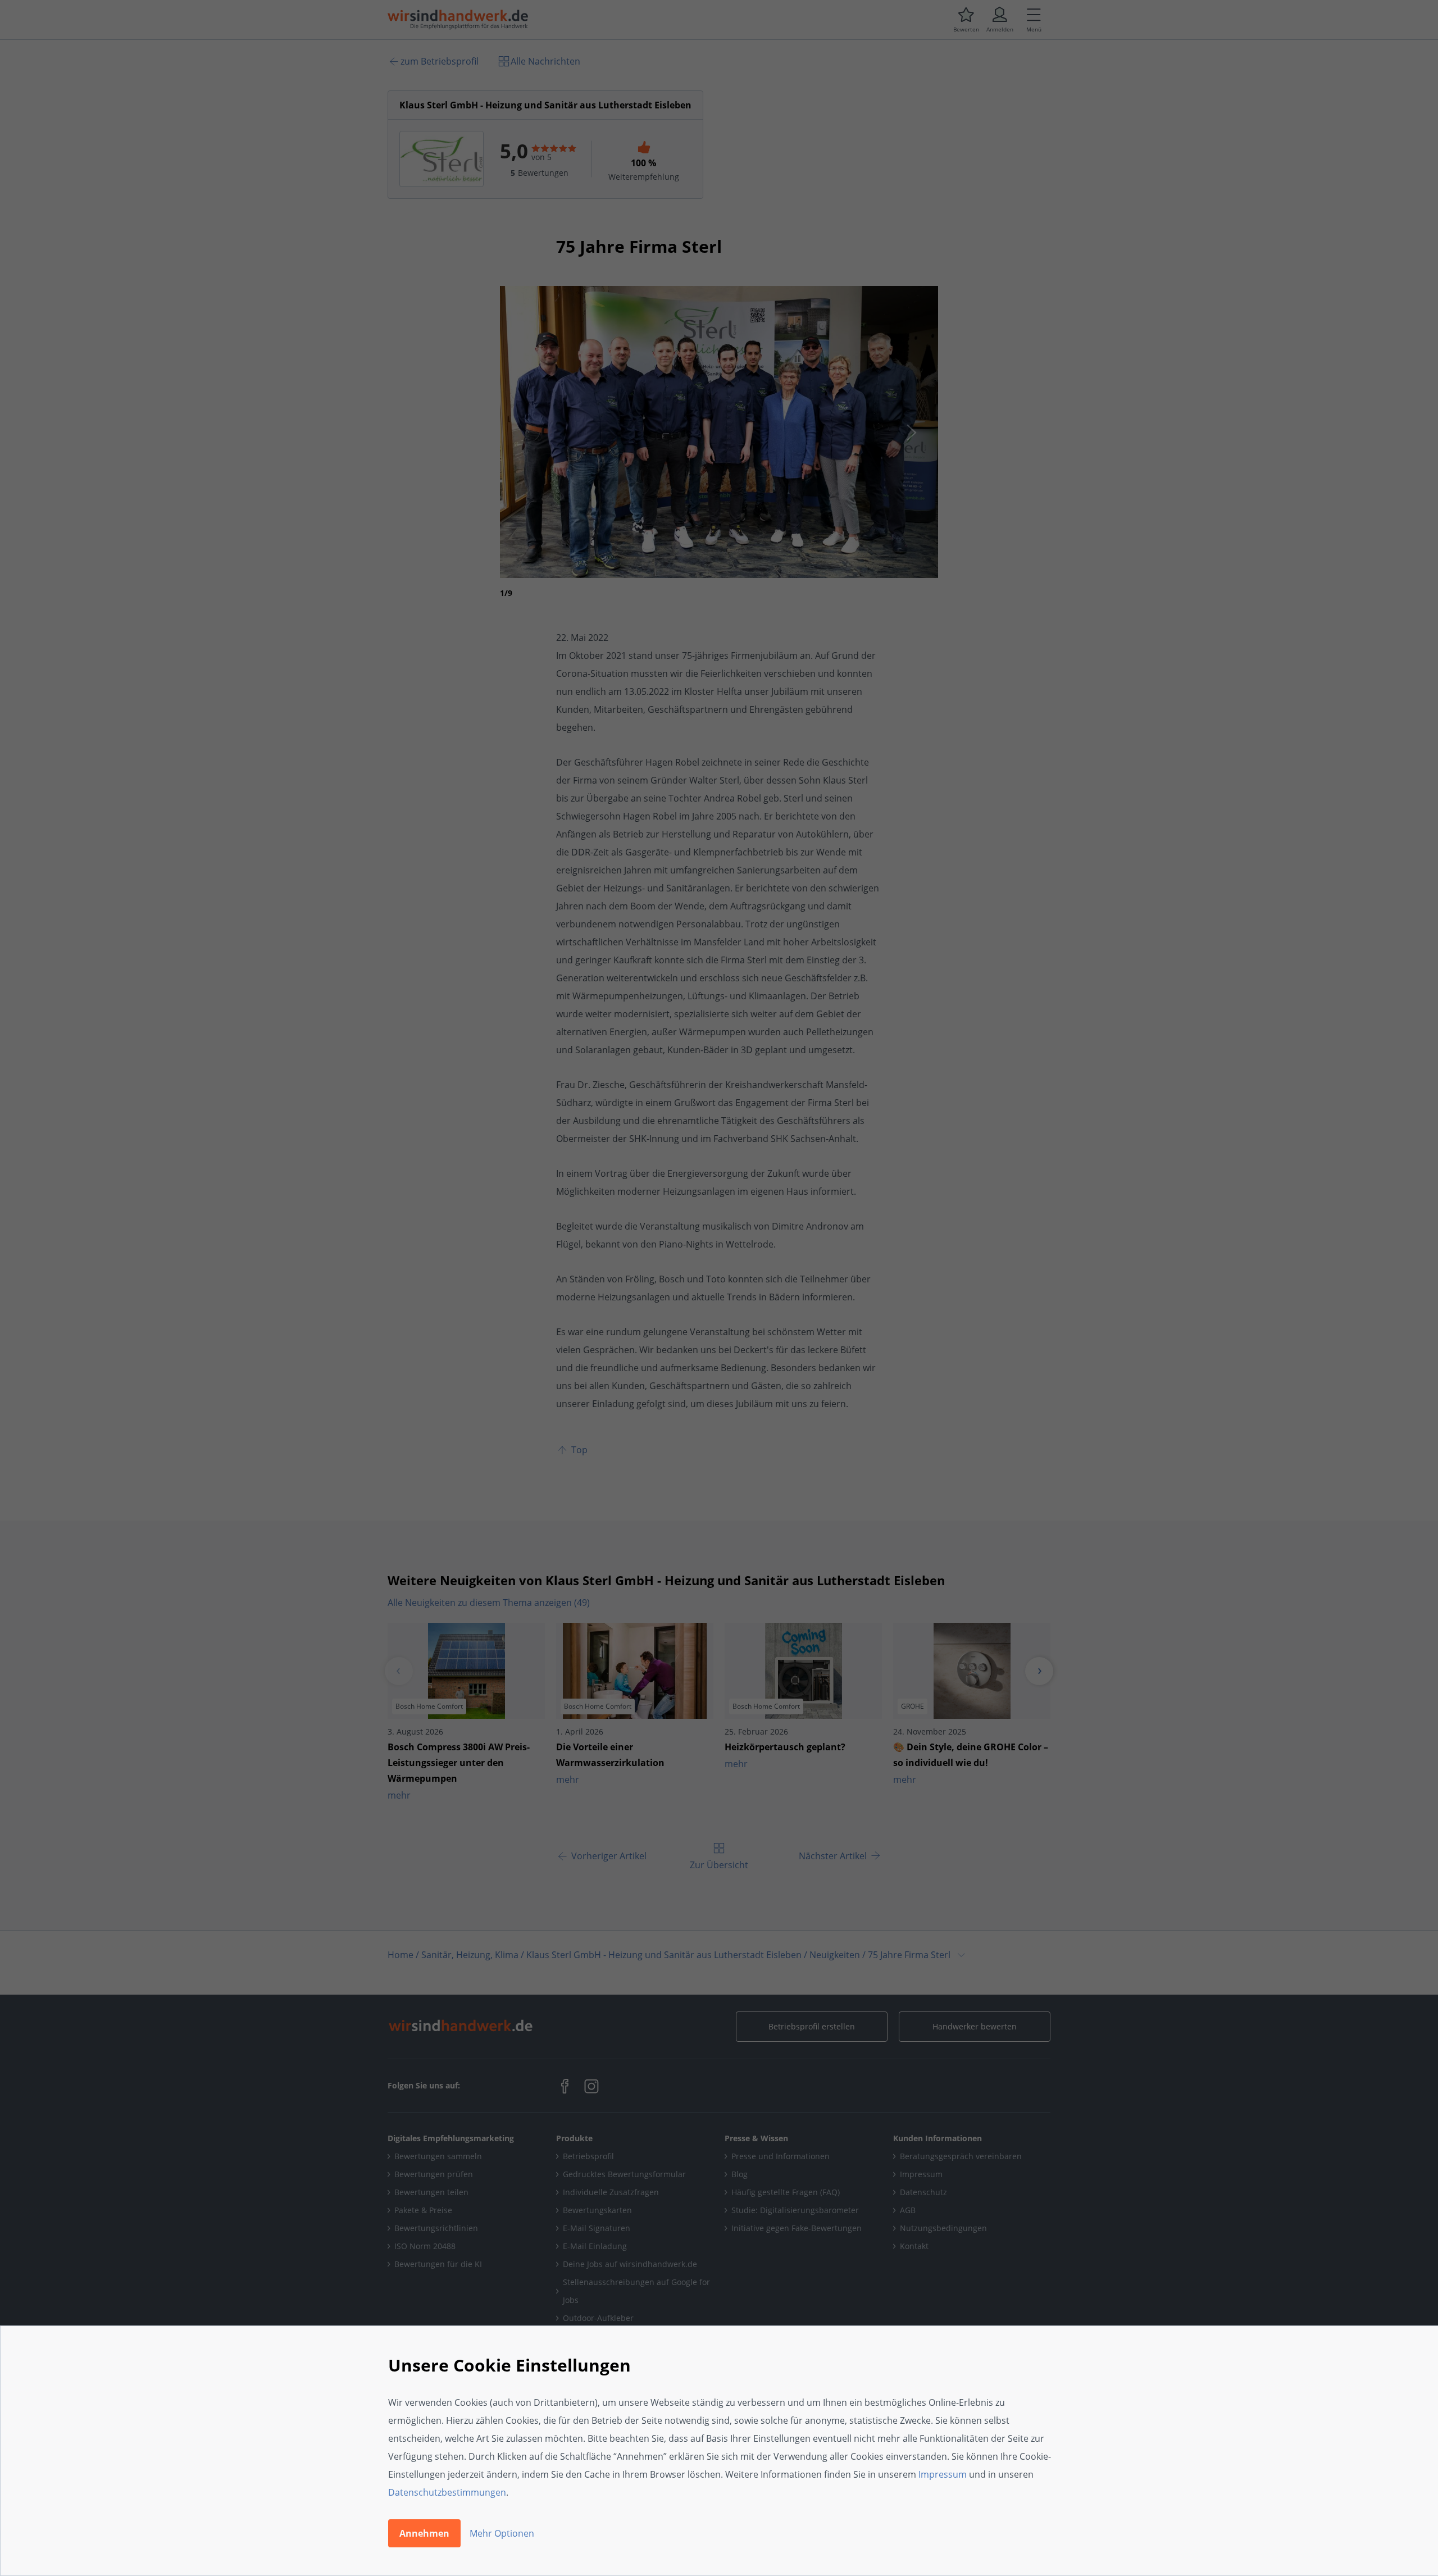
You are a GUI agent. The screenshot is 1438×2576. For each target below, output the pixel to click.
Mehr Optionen (502, 2533)
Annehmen (424, 2533)
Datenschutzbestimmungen (447, 2492)
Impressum (943, 2474)
